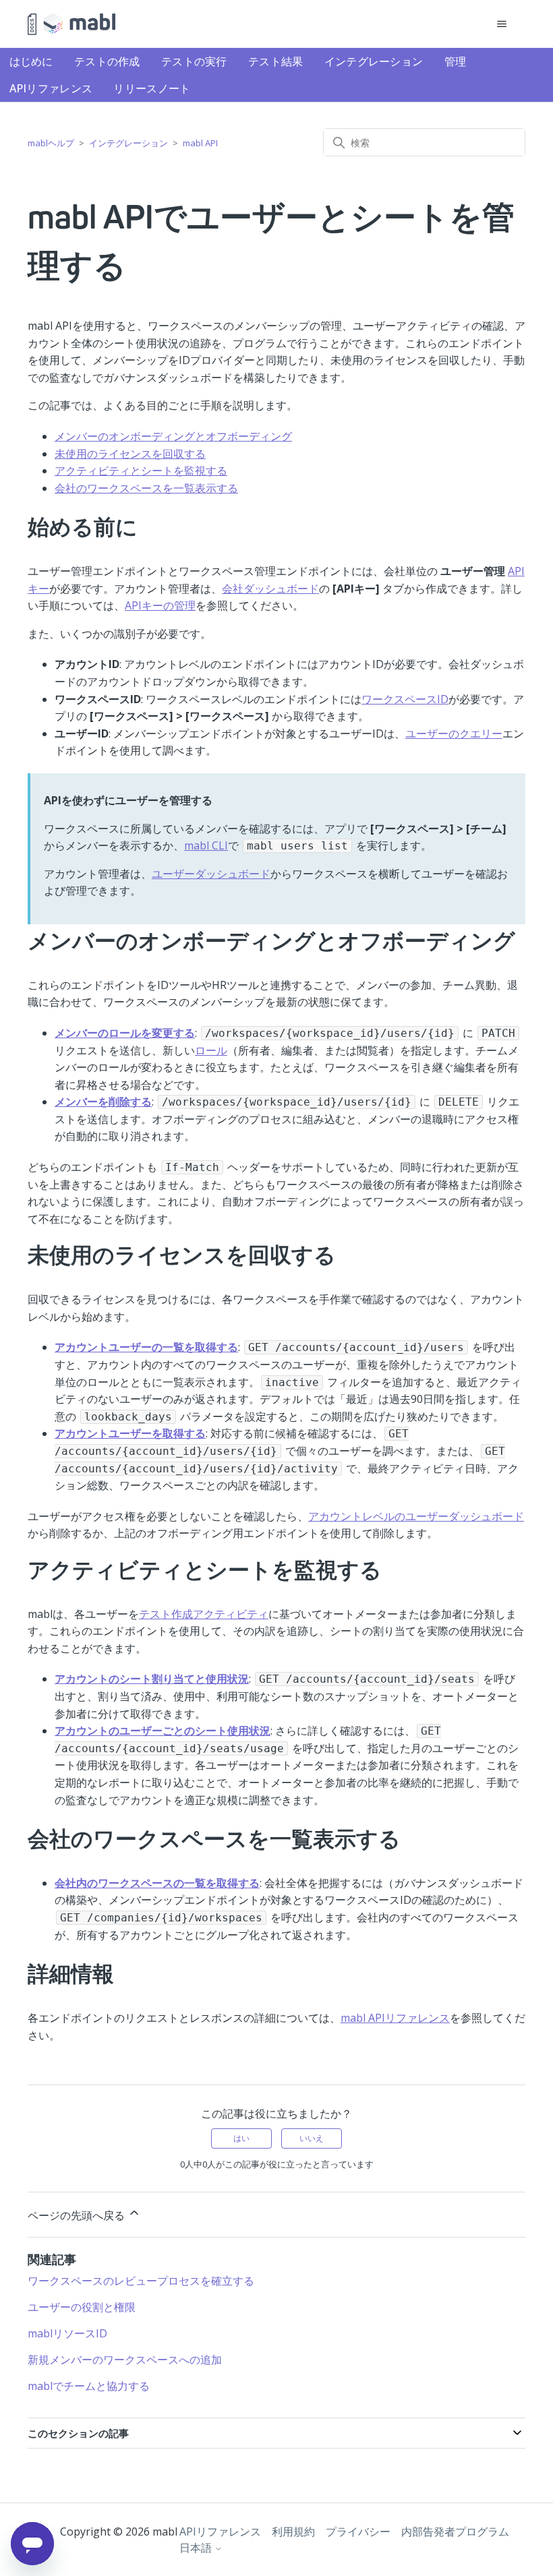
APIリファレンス (51, 88)
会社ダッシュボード (270, 589)
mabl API (200, 143)
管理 (456, 61)
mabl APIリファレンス (395, 2018)
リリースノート (152, 88)
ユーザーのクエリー (454, 733)
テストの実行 (194, 61)
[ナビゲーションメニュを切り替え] (501, 24)
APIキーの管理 (160, 605)
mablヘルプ (51, 143)
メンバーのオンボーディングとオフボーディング (173, 436)
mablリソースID (67, 2333)
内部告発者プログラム (455, 2532)
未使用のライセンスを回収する (130, 454)
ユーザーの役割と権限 (82, 2307)
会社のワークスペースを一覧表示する (146, 488)
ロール (211, 1050)
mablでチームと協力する (89, 2386)
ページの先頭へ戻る (78, 2215)
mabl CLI (206, 845)
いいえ (312, 2138)
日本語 (197, 2548)
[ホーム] (71, 24)
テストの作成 (107, 61)
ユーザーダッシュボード (211, 874)
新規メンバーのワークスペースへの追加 (125, 2360)
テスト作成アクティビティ (204, 1614)
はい (241, 2138)
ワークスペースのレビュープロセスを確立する (141, 2281)
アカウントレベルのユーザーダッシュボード (416, 1516)
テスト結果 (276, 61)
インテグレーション (374, 61)
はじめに (31, 61)
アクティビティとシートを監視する (141, 471)
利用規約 (293, 2532)
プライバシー (358, 2532)
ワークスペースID (405, 699)
